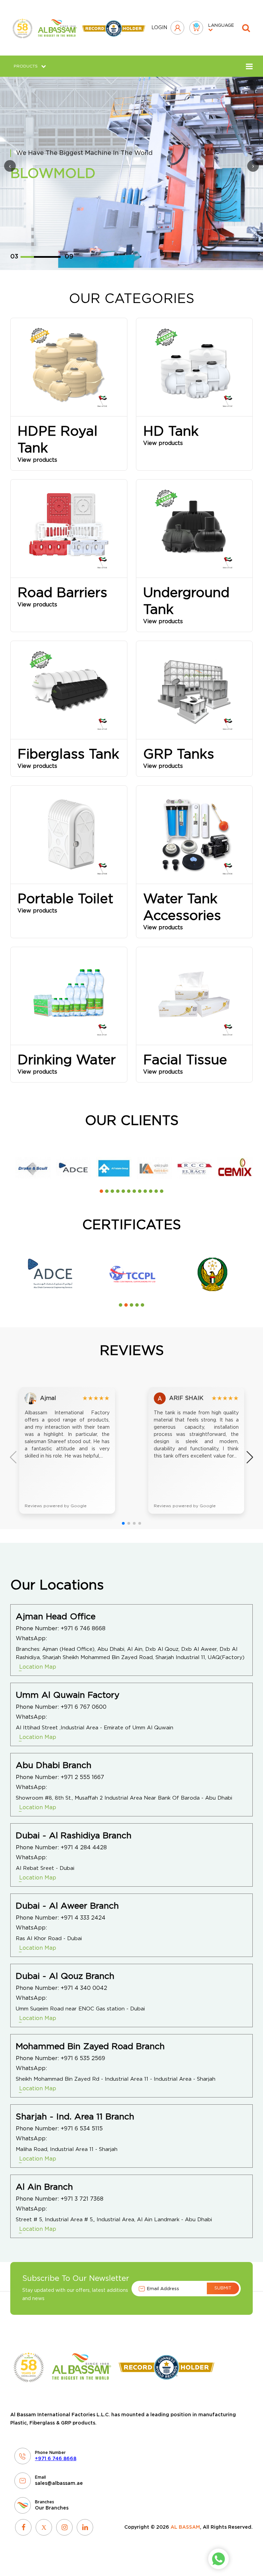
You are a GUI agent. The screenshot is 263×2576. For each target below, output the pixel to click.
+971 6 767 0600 (84, 1707)
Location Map (38, 1667)
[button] (101, 1191)
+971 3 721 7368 (82, 2199)
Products (26, 66)
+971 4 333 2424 (83, 1918)
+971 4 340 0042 (84, 1988)
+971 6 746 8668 (83, 1629)
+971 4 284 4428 (84, 1848)
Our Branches (52, 2508)
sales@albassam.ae (59, 2483)
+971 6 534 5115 (82, 2129)
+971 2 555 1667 (82, 1777)
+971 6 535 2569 (83, 2058)
